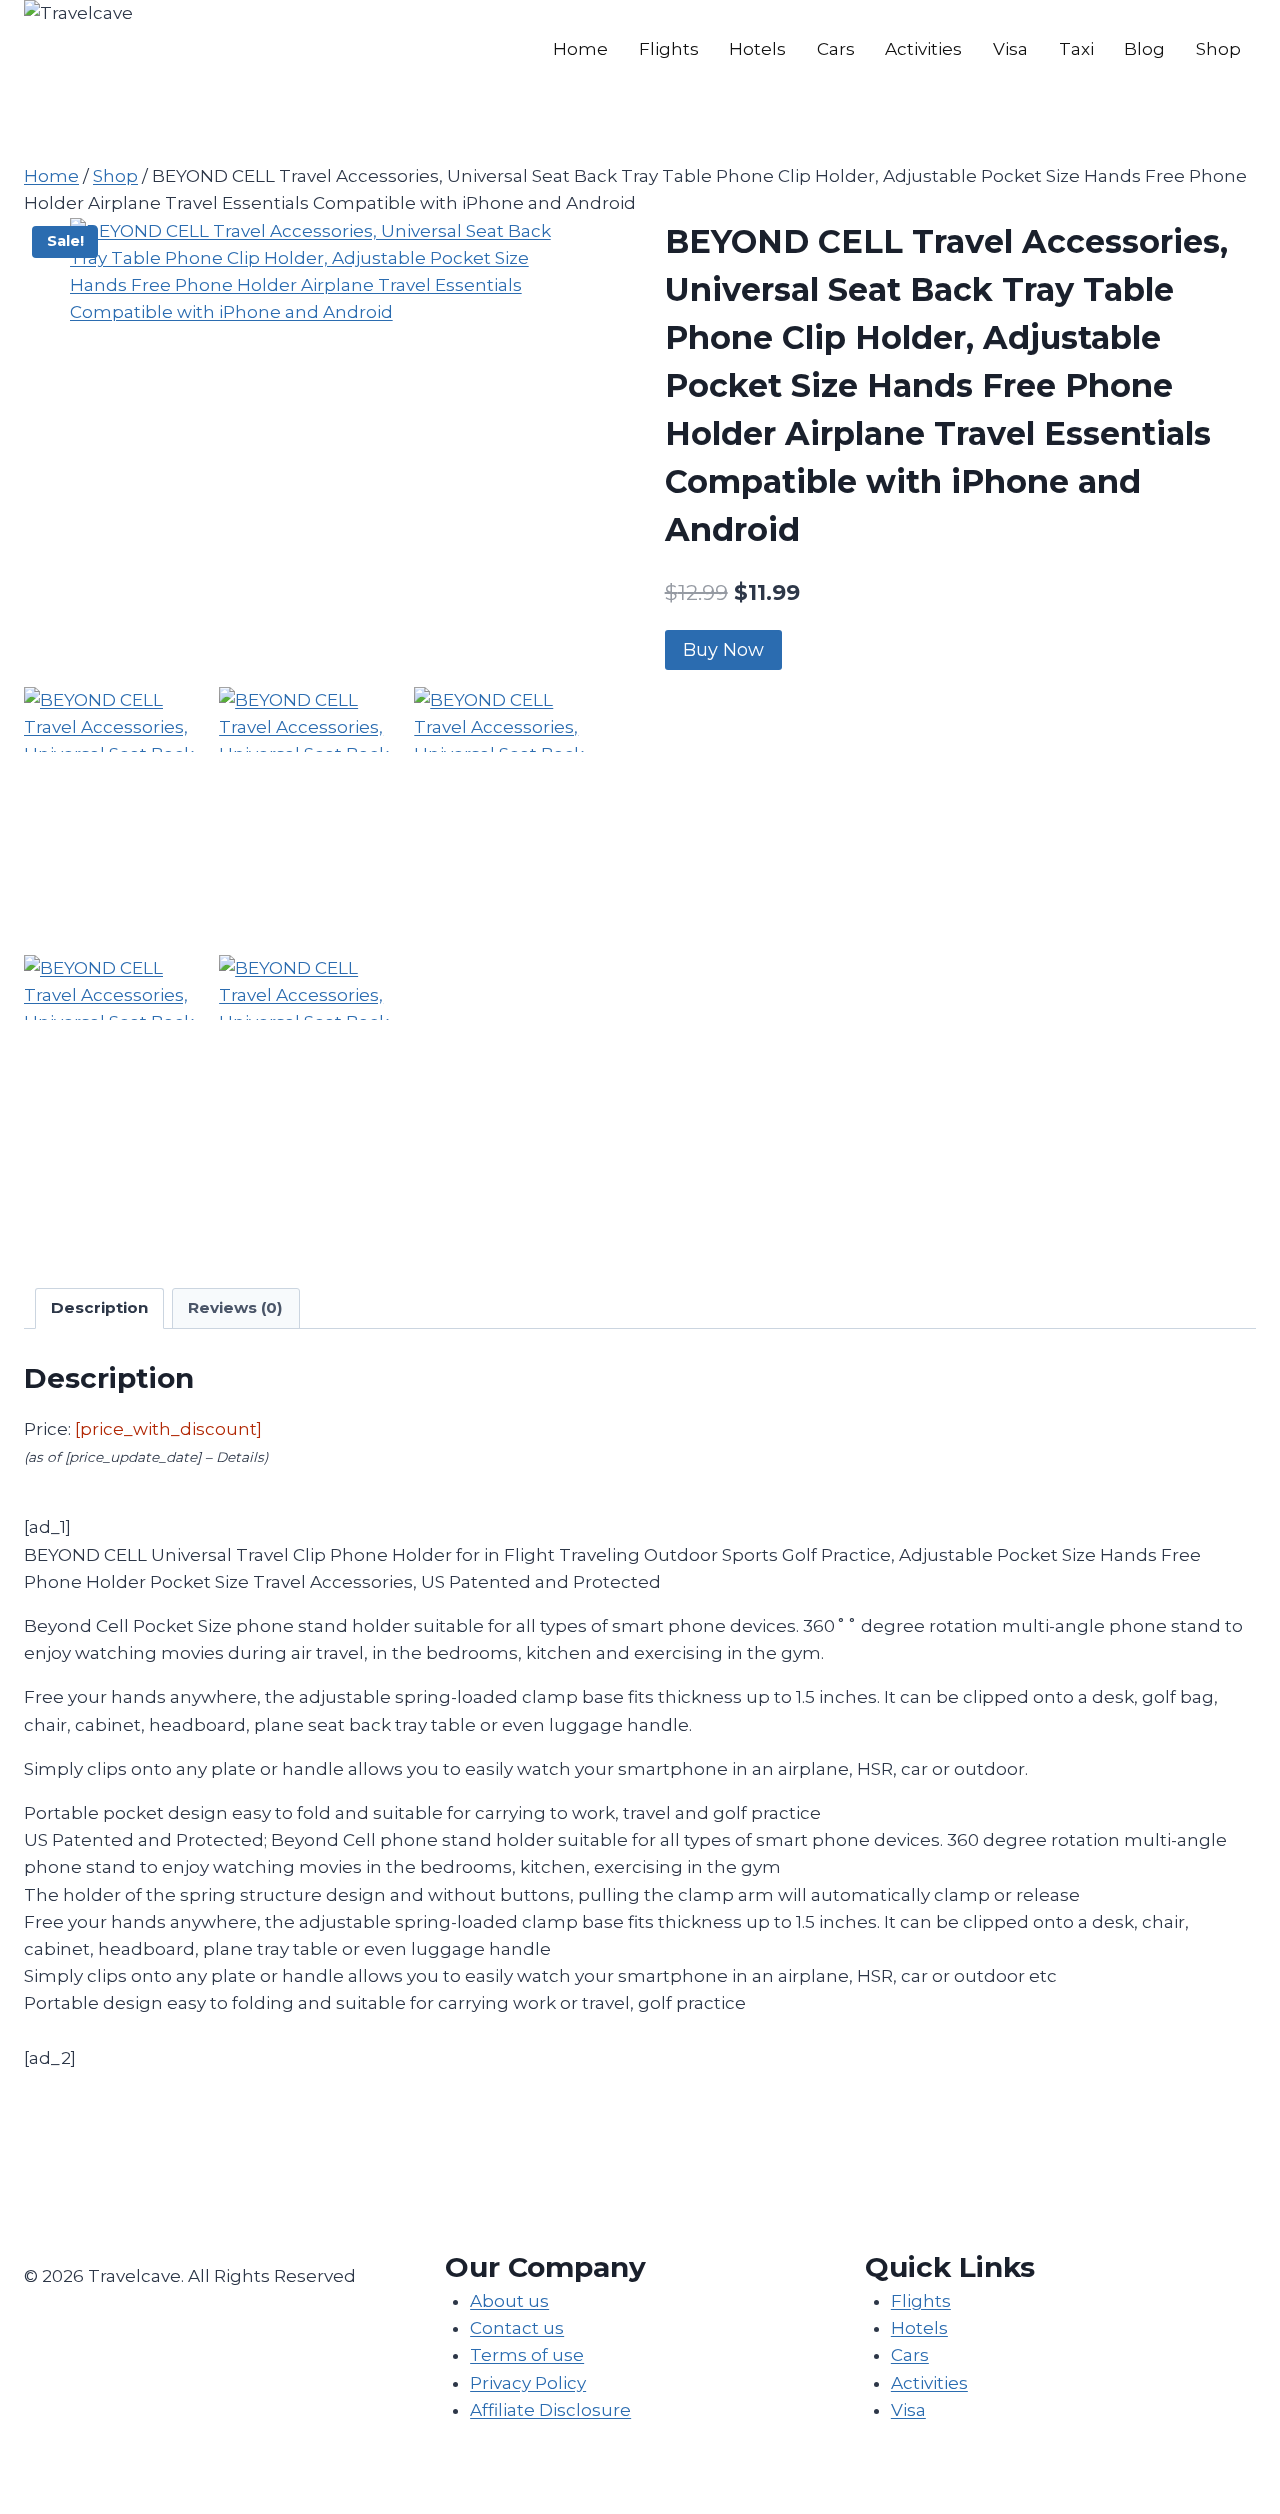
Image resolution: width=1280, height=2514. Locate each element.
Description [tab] (99, 1307)
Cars (836, 49)
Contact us (517, 2328)
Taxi (1076, 49)
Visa (1010, 49)
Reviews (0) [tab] (235, 1307)
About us (509, 2301)
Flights (669, 49)
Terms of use (527, 2355)
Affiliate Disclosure (550, 2410)
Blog (1144, 49)
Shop (1218, 49)
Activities (923, 49)
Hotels (757, 49)
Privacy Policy (528, 2383)
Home (580, 49)
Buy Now (723, 650)
